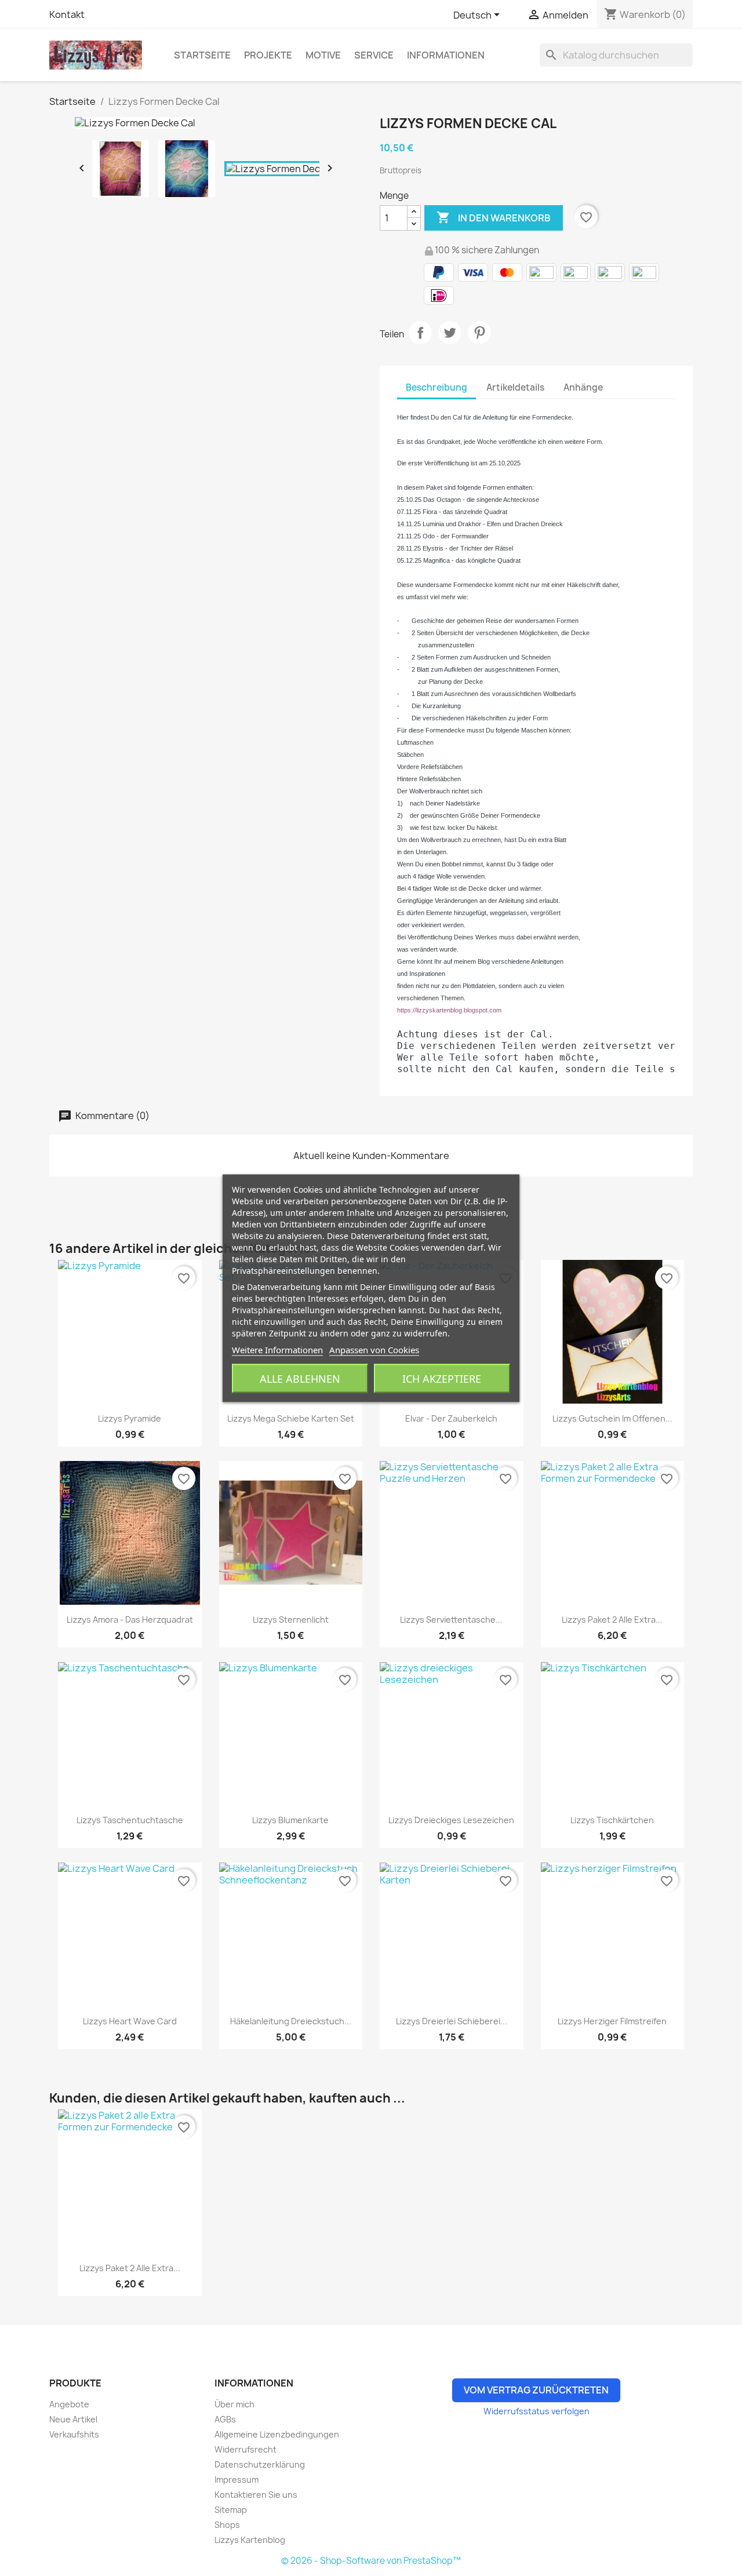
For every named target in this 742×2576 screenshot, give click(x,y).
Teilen (420, 333)
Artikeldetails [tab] (515, 387)
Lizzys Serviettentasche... (451, 1619)
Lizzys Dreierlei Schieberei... (452, 2021)
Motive (323, 55)
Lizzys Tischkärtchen (612, 1820)
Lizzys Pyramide (130, 1418)
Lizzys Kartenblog (250, 2540)
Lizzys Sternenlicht (291, 1619)
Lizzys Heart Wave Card (130, 2021)
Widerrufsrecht (245, 2449)
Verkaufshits (74, 2434)
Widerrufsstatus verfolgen (537, 2411)
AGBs (225, 2419)
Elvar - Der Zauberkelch (451, 1418)
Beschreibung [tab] (437, 387)
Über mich (234, 2404)
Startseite (202, 55)
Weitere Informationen (277, 1349)
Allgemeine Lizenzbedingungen (277, 2434)
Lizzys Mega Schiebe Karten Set (291, 1418)
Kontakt (67, 14)
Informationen (446, 55)
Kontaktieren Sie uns (256, 2495)
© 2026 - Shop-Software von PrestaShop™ (371, 2561)
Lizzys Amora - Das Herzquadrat (130, 1619)
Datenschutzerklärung (260, 2464)
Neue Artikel (73, 2419)
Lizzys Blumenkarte (290, 1820)
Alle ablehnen (300, 1378)
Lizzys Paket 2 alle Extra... (612, 1619)
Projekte (268, 55)
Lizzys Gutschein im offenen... (612, 1418)
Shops (227, 2525)
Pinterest (479, 333)
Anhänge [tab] (583, 387)
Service (374, 55)
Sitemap (231, 2510)
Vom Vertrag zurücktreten (536, 2390)
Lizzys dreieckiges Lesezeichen (451, 1820)
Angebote (69, 2404)
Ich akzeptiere (442, 1378)
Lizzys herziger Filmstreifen (612, 2021)
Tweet (450, 333)
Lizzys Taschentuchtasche (130, 1820)
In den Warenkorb (494, 217)
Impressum (237, 2480)
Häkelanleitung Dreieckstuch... (291, 2021)
